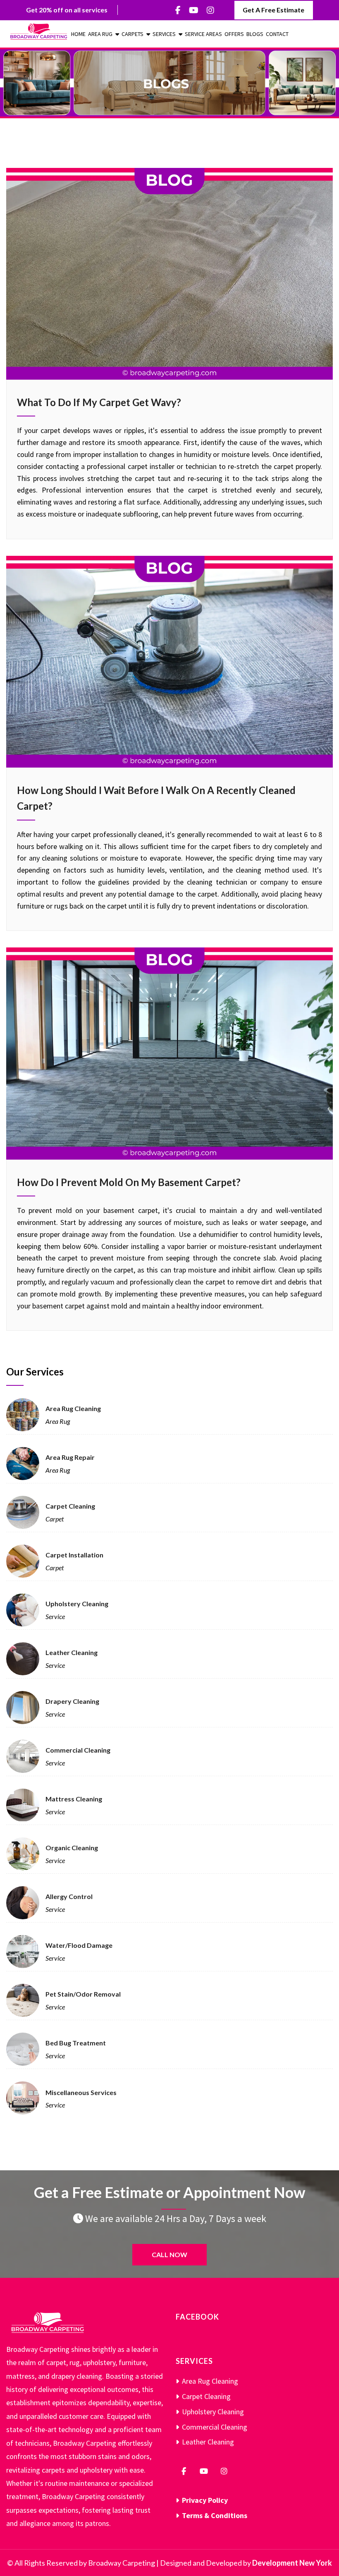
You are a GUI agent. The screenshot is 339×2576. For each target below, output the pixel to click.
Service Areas (203, 34)
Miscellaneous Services (81, 2092)
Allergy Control (69, 1896)
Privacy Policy (205, 2500)
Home (78, 34)
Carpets (132, 34)
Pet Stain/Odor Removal (83, 1994)
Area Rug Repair (70, 1457)
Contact (277, 34)
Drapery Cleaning (72, 1701)
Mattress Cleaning (74, 1799)
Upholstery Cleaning (77, 1604)
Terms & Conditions (215, 2515)
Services (164, 34)
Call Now (169, 2254)
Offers (234, 34)
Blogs (255, 34)
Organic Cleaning (72, 1848)
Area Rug (100, 34)
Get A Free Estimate (273, 10)
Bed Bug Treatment (76, 2043)
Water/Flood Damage (79, 1945)
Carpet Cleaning (70, 1506)
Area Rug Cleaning (73, 1408)
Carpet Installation (74, 1555)
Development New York (292, 2563)
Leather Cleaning (72, 1652)
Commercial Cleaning (78, 1750)
